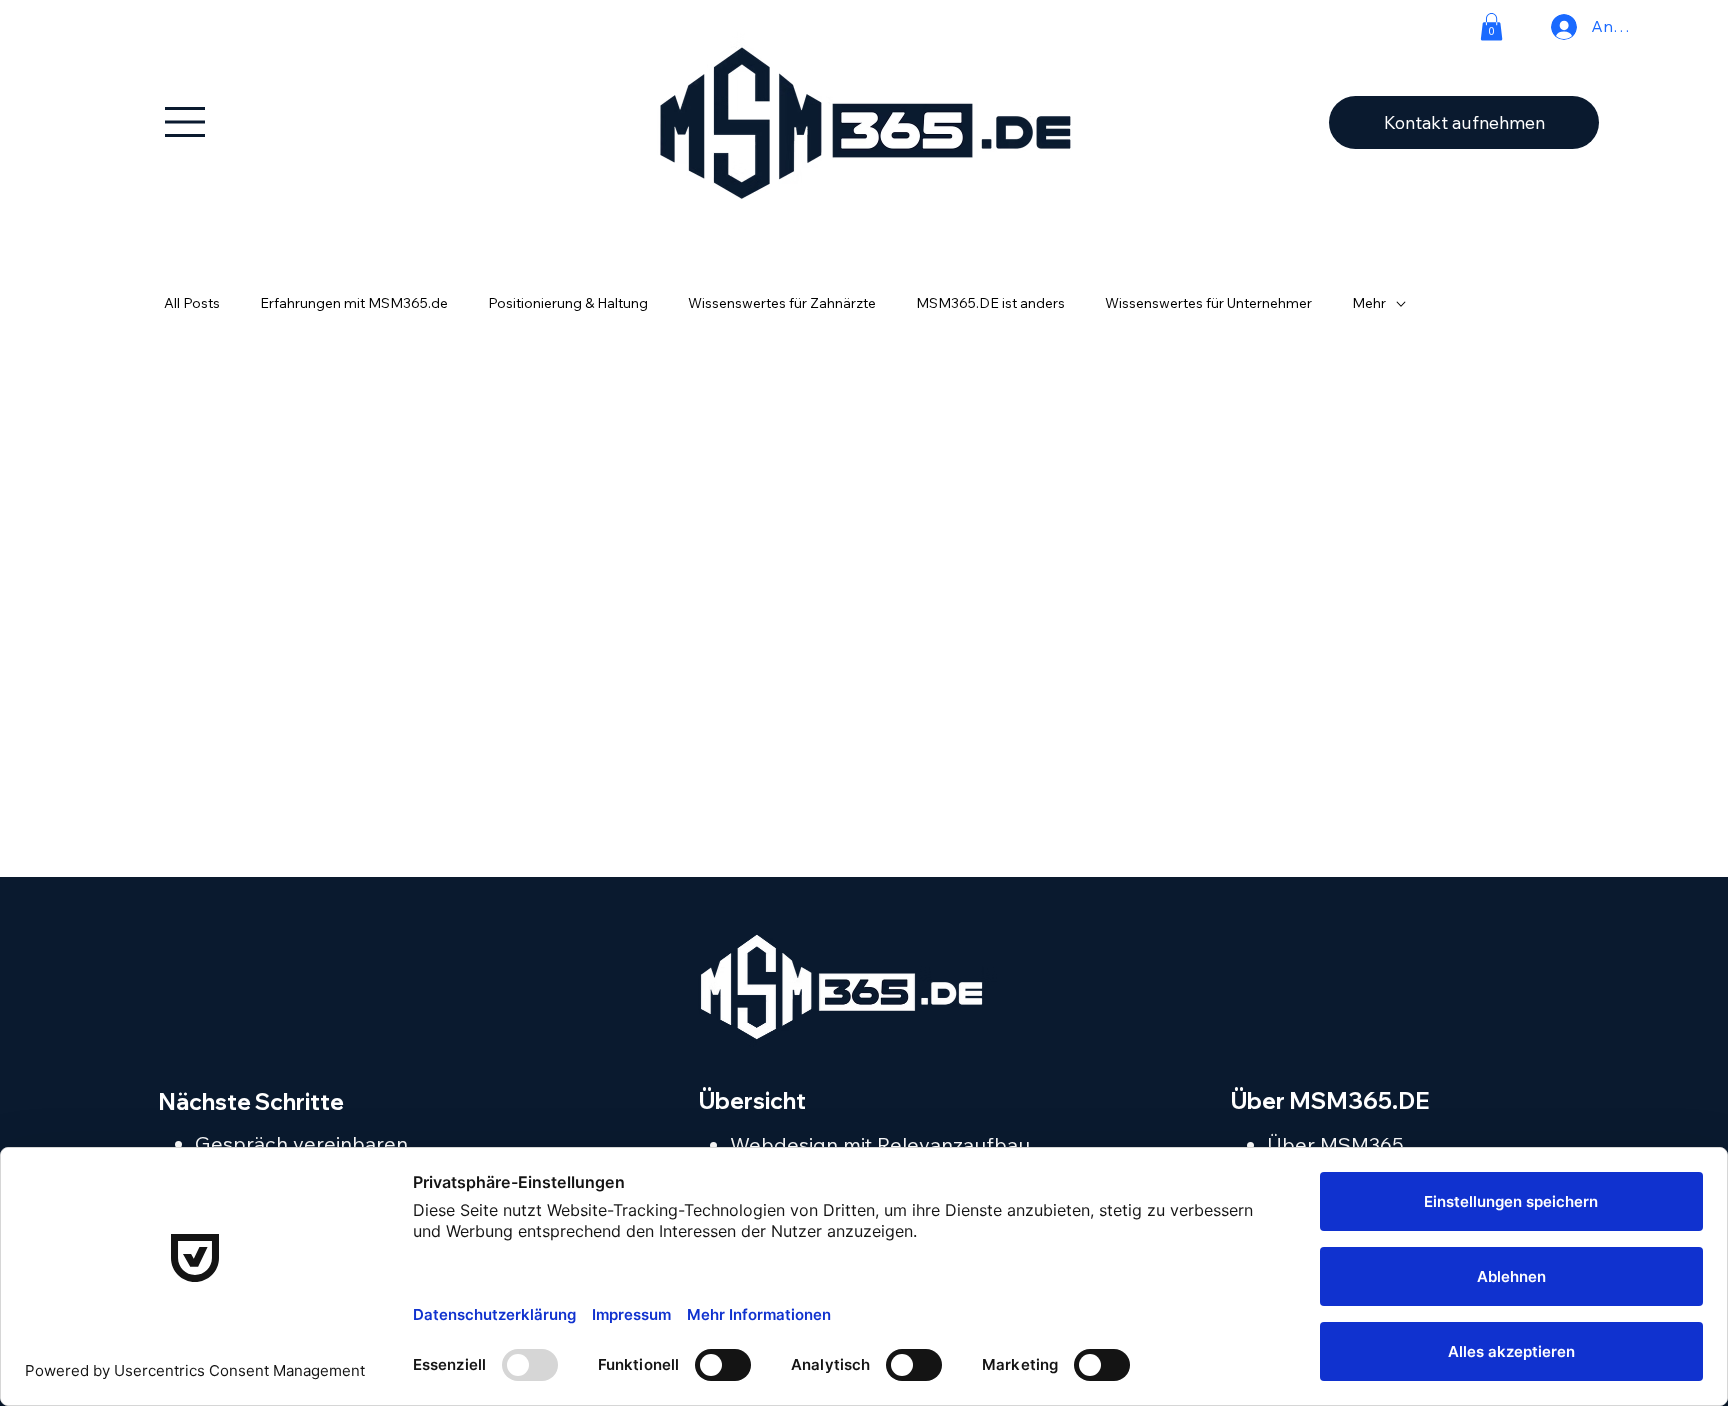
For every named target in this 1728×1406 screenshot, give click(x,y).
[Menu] (186, 122)
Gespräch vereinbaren (301, 1143)
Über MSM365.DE (1330, 1100)
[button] (1491, 26)
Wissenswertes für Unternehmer (1208, 303)
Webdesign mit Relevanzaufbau (880, 1144)
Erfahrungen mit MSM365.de (354, 303)
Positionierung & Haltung (568, 303)
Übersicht (752, 1100)
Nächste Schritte (251, 1101)
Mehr (1369, 303)
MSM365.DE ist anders (990, 303)
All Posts (192, 303)
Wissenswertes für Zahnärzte (782, 303)
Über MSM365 (1335, 1144)
